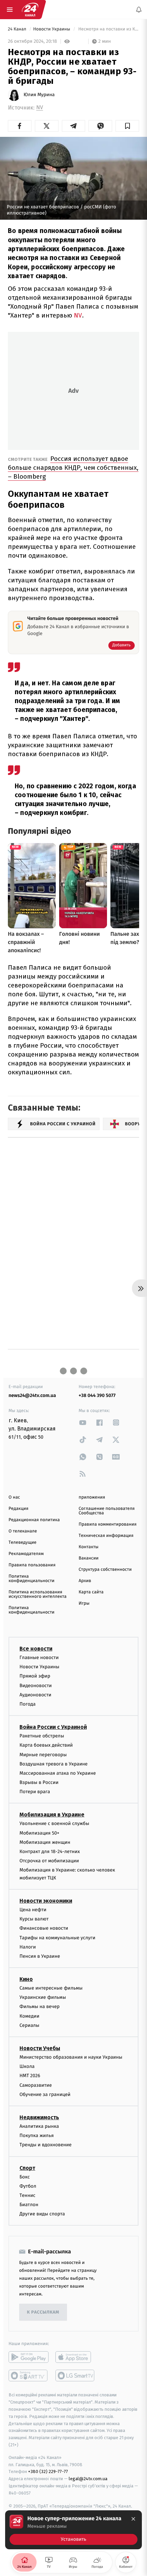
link (83, 1422)
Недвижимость (39, 2117)
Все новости (36, 1649)
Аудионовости (35, 1694)
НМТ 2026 (30, 2076)
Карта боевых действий (46, 1745)
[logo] (30, 10)
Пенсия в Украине (40, 1956)
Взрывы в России (39, 1782)
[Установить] (73, 2530)
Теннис (28, 2195)
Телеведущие (23, 1543)
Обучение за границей (45, 2094)
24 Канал (18, 29)
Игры (84, 1603)
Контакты (89, 1547)
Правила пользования (32, 1565)
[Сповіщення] (139, 10)
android (29, 2357)
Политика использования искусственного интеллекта (38, 1594)
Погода (28, 1704)
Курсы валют (34, 1919)
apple (75, 2357)
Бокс (25, 2177)
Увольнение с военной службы (54, 1823)
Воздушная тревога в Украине (54, 1764)
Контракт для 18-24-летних (50, 1852)
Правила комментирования (108, 1524)
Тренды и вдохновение (45, 2145)
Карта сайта (91, 1592)
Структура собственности (105, 1570)
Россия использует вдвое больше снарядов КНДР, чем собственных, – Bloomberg (73, 468)
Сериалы (29, 2025)
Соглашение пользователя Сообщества (107, 1511)
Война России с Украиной (53, 1727)
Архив (85, 1581)
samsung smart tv (75, 2376)
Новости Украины (52, 29)
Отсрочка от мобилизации (49, 1861)
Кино (26, 1979)
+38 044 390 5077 (97, 1395)
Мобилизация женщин (45, 1842)
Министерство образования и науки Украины (71, 2057)
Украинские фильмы (43, 1997)
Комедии (29, 2016)
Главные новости (39, 1658)
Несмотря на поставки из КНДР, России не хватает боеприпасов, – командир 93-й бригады (108, 29)
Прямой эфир (35, 1676)
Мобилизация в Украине (52, 1815)
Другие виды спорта (42, 2214)
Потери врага (35, 1792)
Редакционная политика (34, 1520)
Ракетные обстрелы (42, 1736)
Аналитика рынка (39, 2126)
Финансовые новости (44, 1928)
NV (40, 108)
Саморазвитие (36, 2085)
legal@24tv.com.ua (88, 2479)
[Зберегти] (127, 126)
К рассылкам (43, 2312)
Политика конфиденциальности (31, 1579)
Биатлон (29, 2205)
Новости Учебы (40, 2048)
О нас (14, 1497)
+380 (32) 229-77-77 (48, 2471)
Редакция (18, 1509)
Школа (27, 2066)
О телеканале (23, 1531)
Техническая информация (106, 1536)
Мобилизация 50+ (39, 1833)
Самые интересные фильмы (51, 1988)
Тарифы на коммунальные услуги (57, 1937)
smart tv (29, 2376)
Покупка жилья (37, 2135)
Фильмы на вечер (39, 2007)
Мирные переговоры (43, 1754)
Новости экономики (46, 1901)
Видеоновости (36, 1685)
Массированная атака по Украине (58, 1773)
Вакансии (89, 1558)
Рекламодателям (26, 1554)
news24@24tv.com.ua (32, 1395)
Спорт (27, 2168)
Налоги (28, 1947)
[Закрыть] (133, 2519)
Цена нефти (33, 1910)
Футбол (28, 2186)
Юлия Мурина (39, 95)
